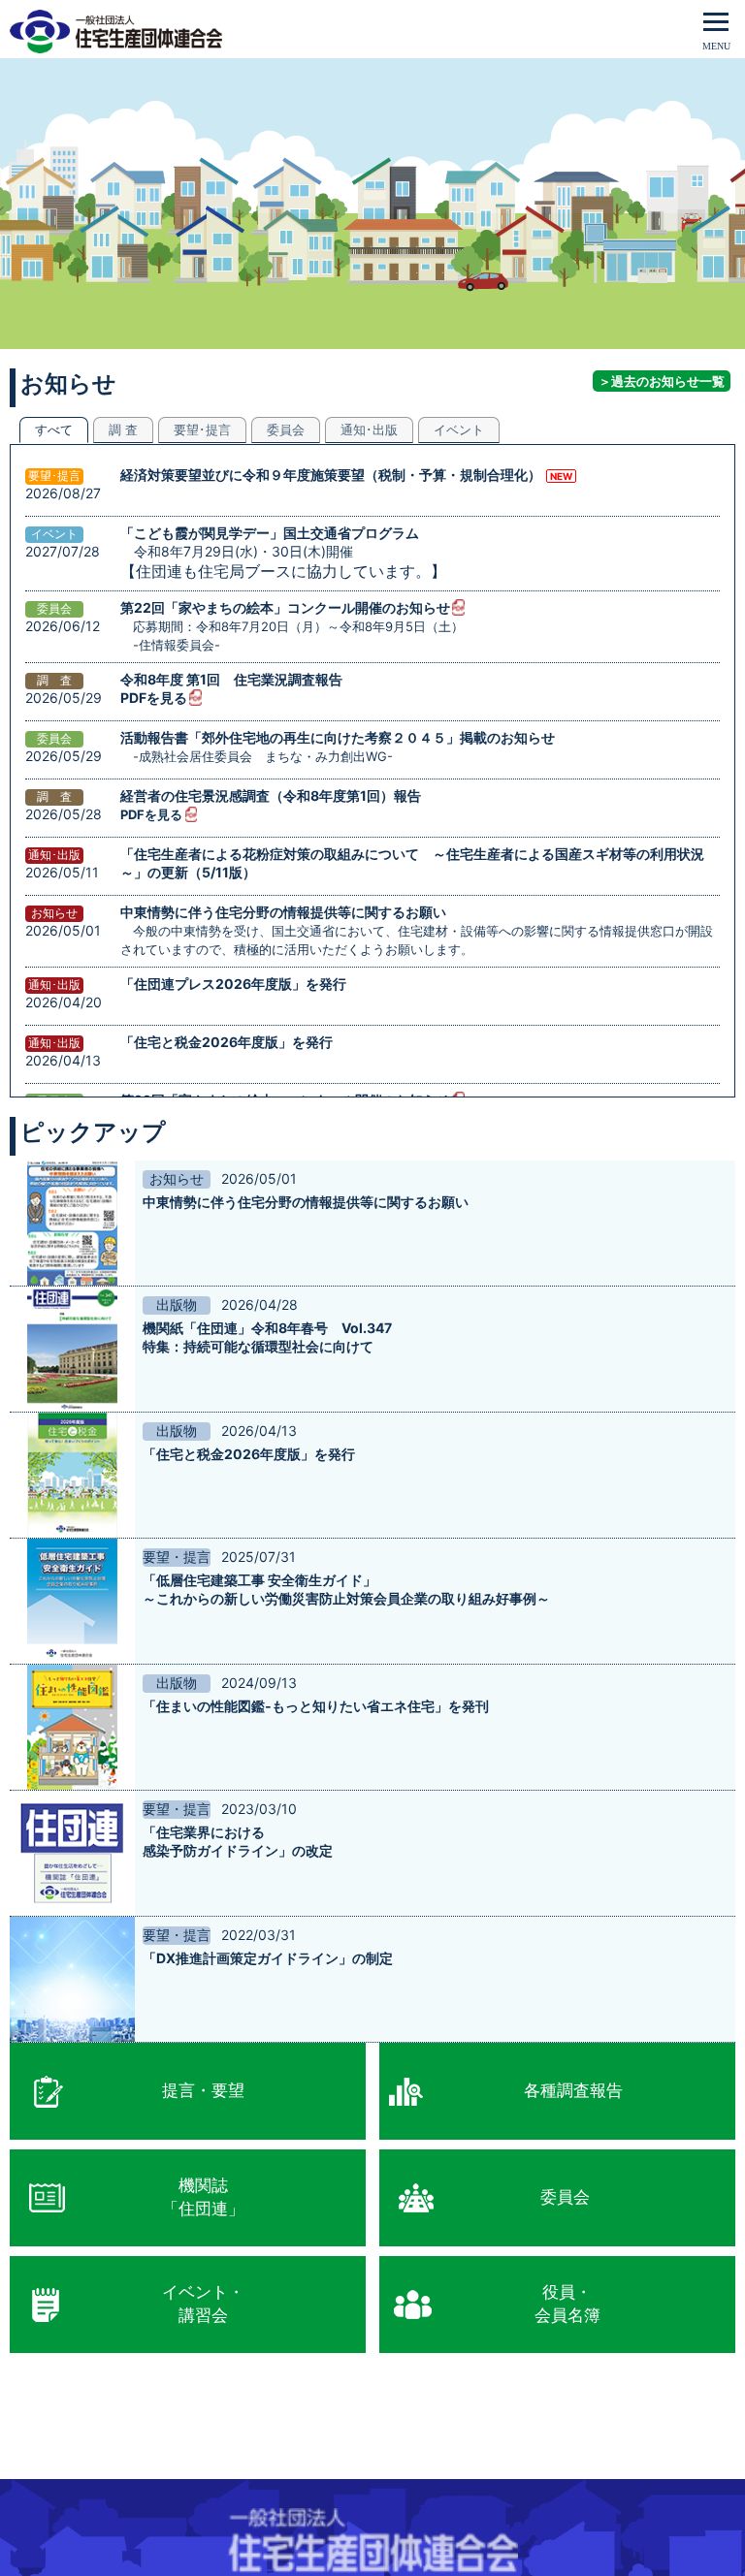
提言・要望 (203, 2090)
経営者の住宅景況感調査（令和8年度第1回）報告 (271, 795)
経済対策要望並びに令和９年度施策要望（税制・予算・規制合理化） (331, 475)
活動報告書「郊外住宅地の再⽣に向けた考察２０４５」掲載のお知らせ (338, 737)
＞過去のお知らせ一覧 (662, 381)
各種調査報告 (573, 2090)
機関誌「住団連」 (203, 2197)
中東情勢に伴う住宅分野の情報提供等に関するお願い (283, 912)
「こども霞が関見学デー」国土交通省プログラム (270, 533)
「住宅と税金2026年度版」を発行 (227, 1042)
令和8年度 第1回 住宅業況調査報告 (231, 679)
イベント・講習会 (203, 2304)
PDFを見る (154, 698)
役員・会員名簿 (567, 2304)
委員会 (565, 2197)
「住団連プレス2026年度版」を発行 (233, 984)
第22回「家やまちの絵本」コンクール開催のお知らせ (285, 607)
